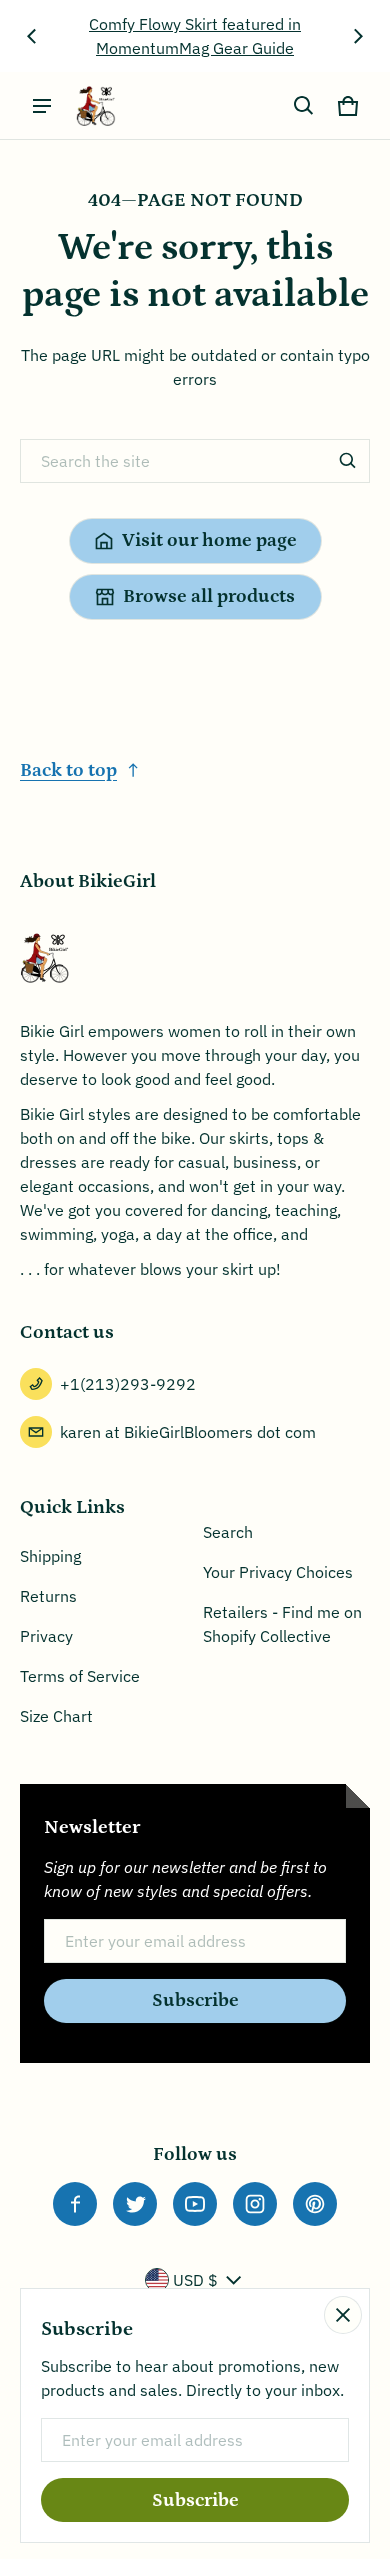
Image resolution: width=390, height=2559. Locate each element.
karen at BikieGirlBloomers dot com (188, 1432)
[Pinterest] (315, 2204)
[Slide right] (358, 36)
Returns (48, 1596)
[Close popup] (343, 2315)
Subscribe (195, 2000)
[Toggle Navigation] (42, 106)
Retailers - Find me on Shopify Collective (282, 1624)
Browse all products (209, 596)
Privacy (46, 1636)
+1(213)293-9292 (128, 1384)
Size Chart (56, 1716)
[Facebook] (75, 2204)
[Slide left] (32, 36)
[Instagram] (255, 2204)
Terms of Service (80, 1676)
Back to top (68, 770)
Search (228, 1532)
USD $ (195, 2280)
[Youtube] (195, 2204)
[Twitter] (135, 2204)
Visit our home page (209, 540)
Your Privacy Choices (278, 1572)
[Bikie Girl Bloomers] (96, 106)
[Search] (348, 461)
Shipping (50, 1556)
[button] (304, 106)
